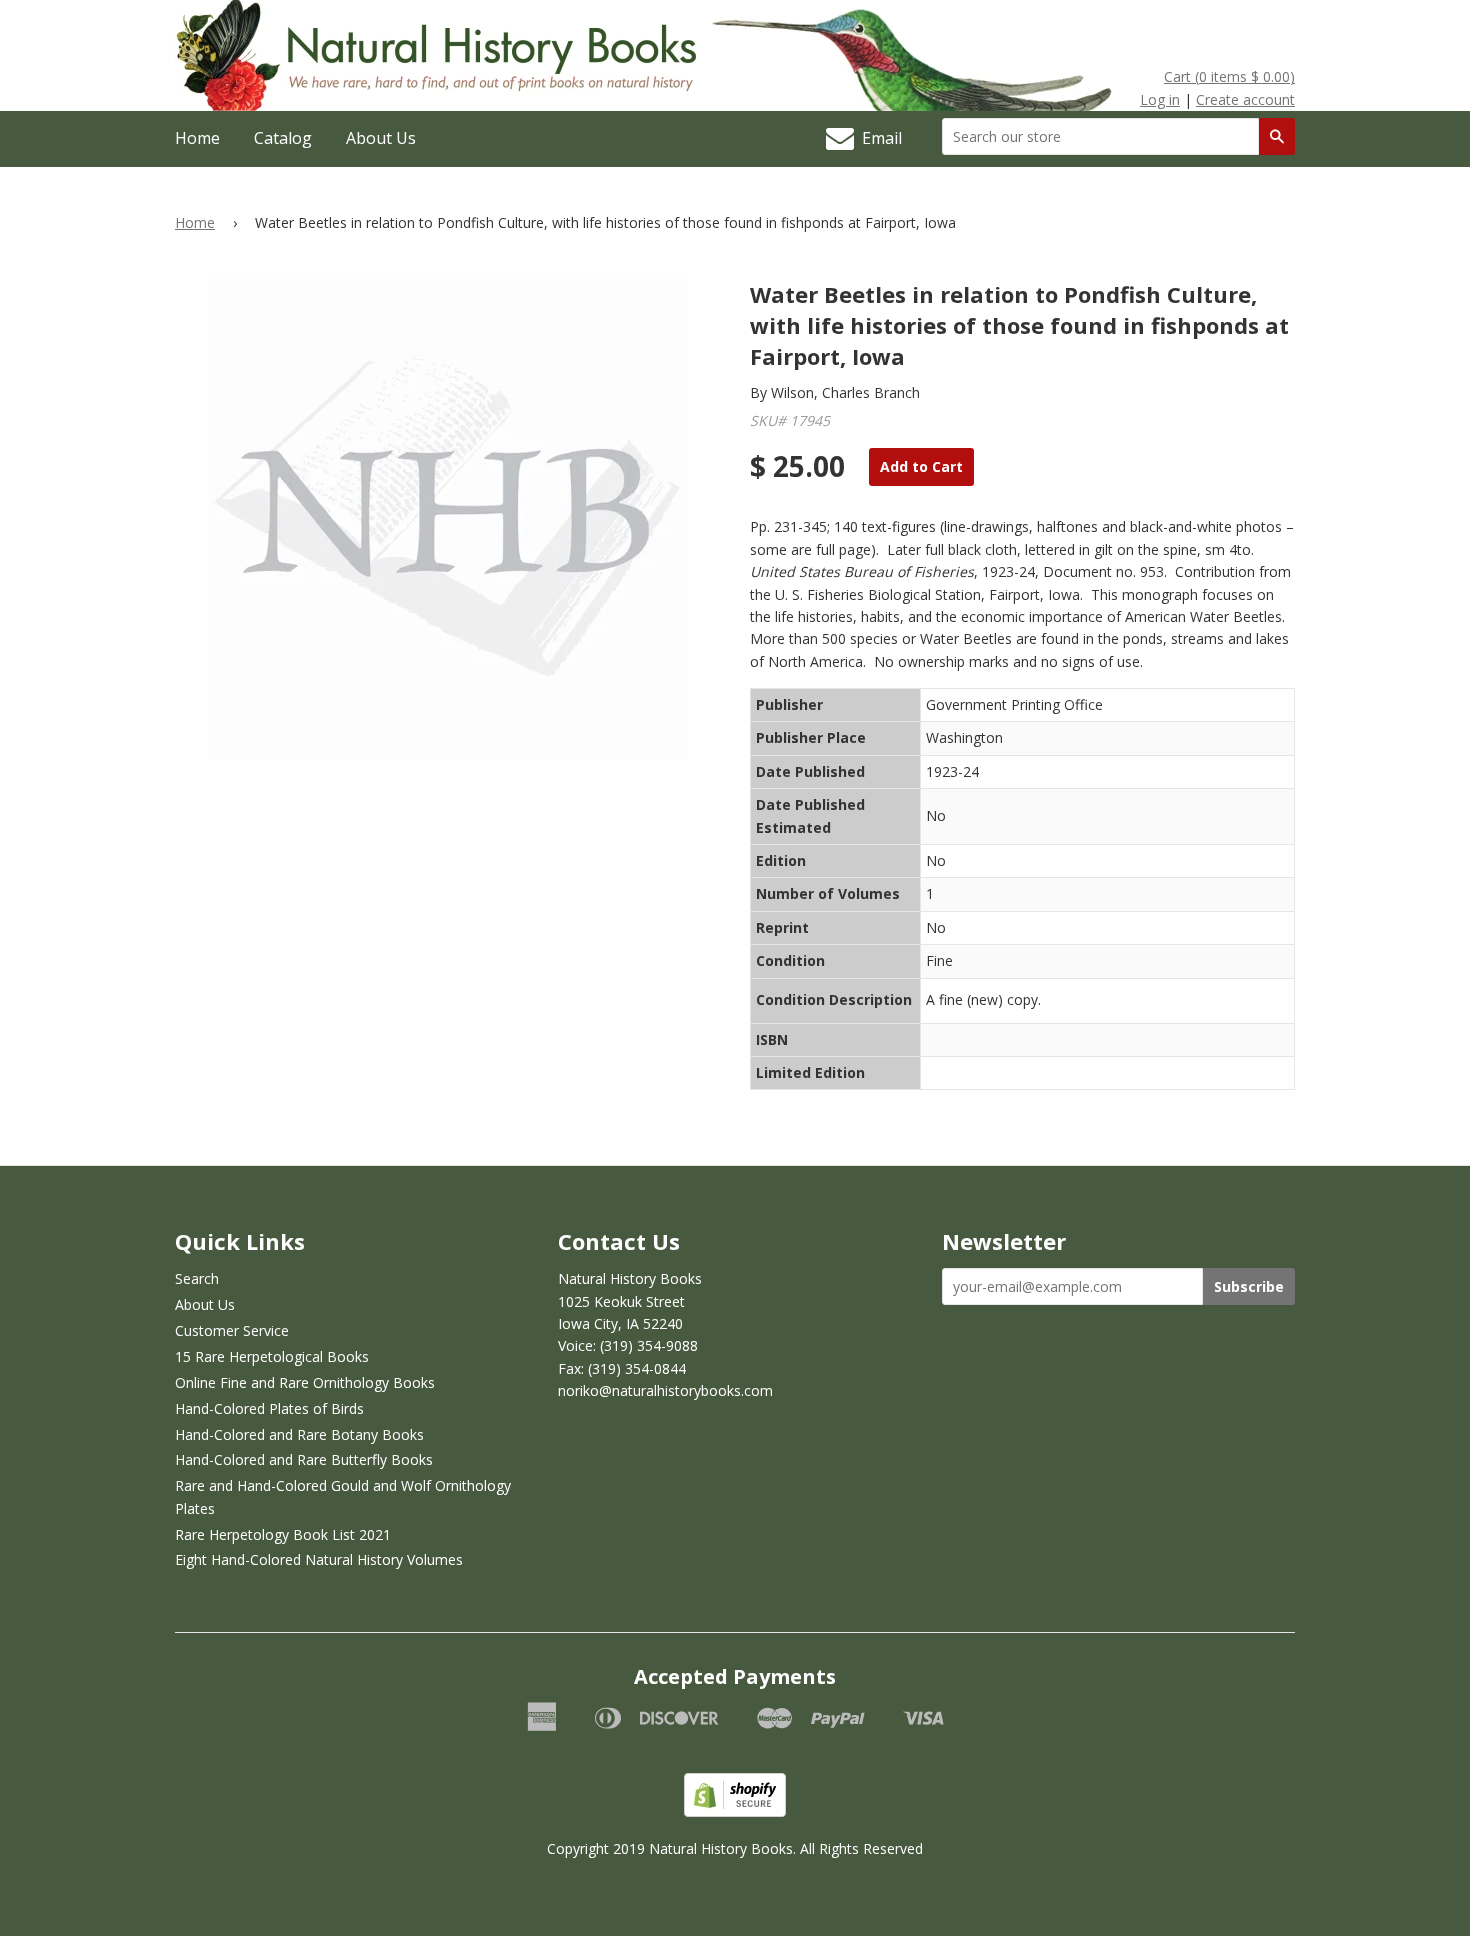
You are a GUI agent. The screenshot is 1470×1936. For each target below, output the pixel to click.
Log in (1160, 99)
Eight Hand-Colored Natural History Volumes (319, 1559)
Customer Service (232, 1330)
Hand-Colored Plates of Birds (269, 1408)
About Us (381, 138)
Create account (1245, 99)
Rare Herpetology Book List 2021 (283, 1534)
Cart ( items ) (1229, 76)
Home (197, 138)
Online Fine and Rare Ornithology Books (305, 1382)
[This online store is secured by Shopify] (735, 1811)
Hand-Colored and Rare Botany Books (299, 1434)
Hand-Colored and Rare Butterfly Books (304, 1459)
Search (197, 1278)
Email (878, 138)
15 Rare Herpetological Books (272, 1356)
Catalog (283, 138)
